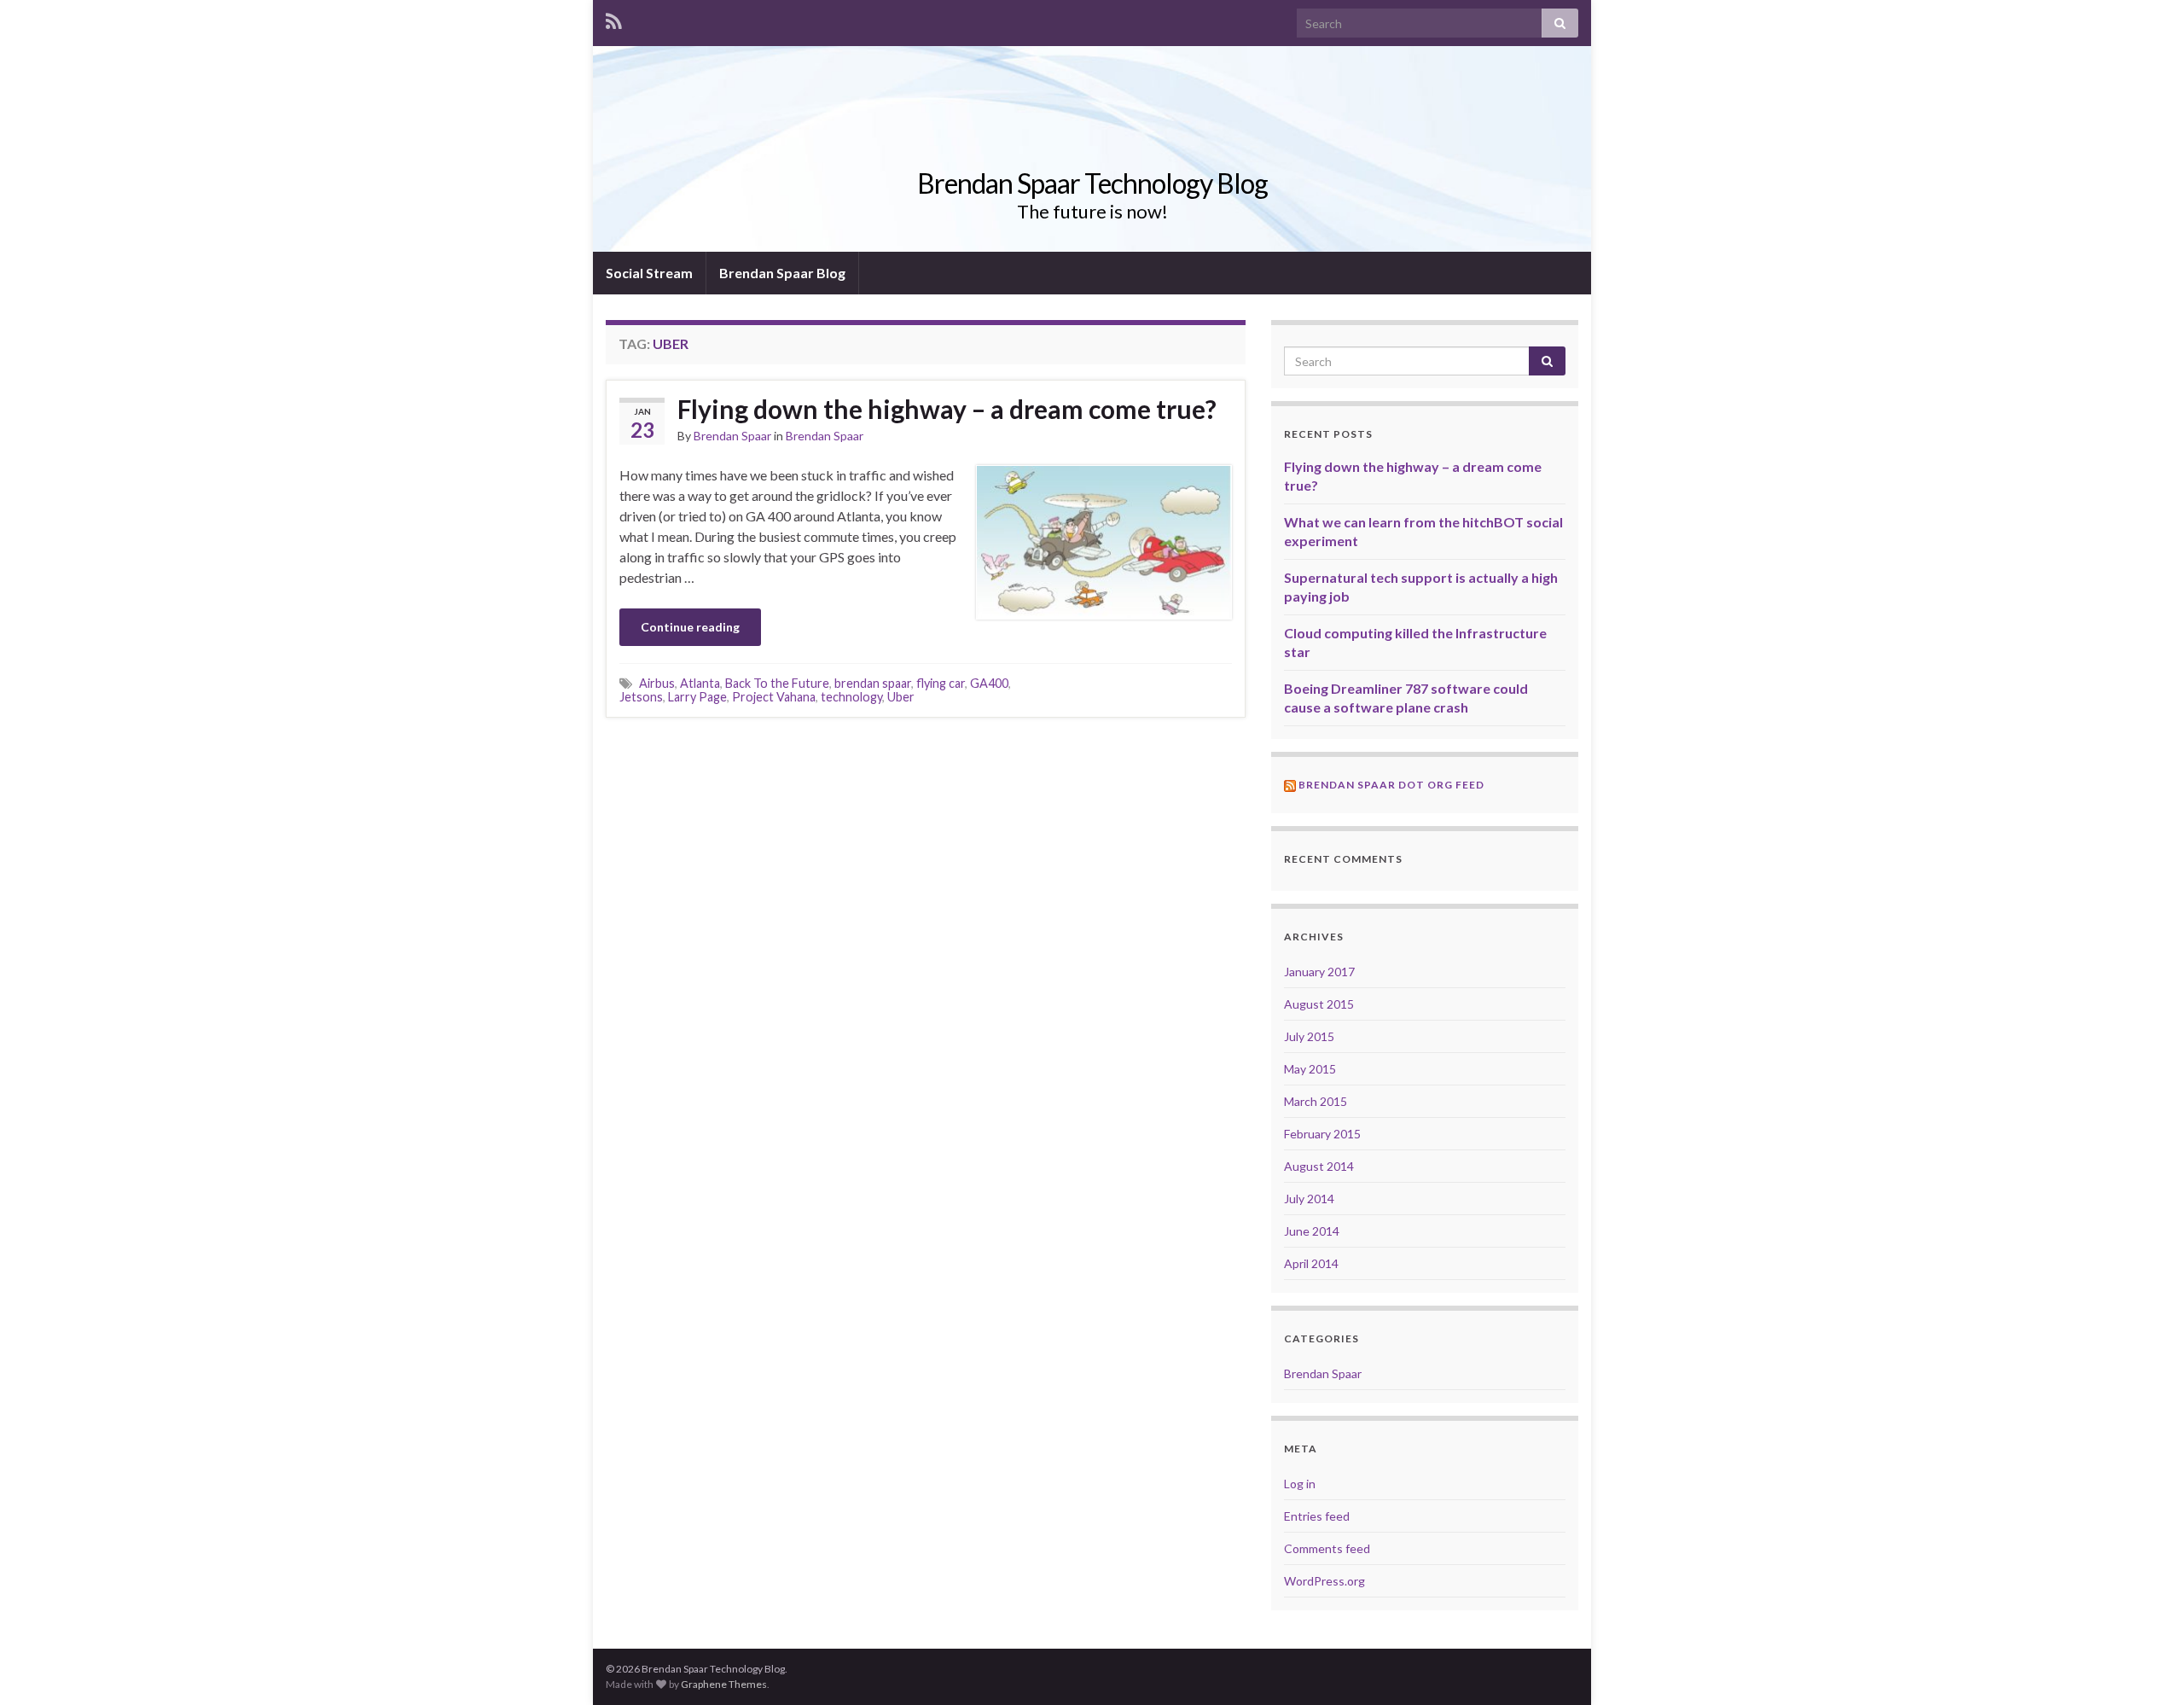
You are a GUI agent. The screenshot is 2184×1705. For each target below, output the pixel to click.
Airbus (657, 683)
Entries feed (1317, 1516)
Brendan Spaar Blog (782, 273)
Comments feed (1327, 1548)
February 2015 (1322, 1134)
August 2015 (1319, 1004)
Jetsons (641, 697)
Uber (901, 697)
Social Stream (649, 273)
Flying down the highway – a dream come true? (947, 409)
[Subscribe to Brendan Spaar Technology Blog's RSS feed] (614, 18)
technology (851, 697)
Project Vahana (774, 697)
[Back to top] (2146, 1667)
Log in (1300, 1484)
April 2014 (1311, 1263)
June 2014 (1312, 1231)
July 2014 (1309, 1199)
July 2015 (1309, 1036)
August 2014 (1319, 1166)
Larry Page (697, 697)
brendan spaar (873, 683)
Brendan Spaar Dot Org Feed (1391, 785)
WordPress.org (1324, 1581)
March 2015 (1316, 1101)
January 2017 (1319, 972)
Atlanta (700, 683)
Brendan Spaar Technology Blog (1092, 183)
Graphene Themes (724, 1684)
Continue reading (690, 627)
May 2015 (1310, 1069)
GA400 (989, 683)
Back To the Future (777, 683)
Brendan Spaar (732, 436)
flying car (941, 683)
